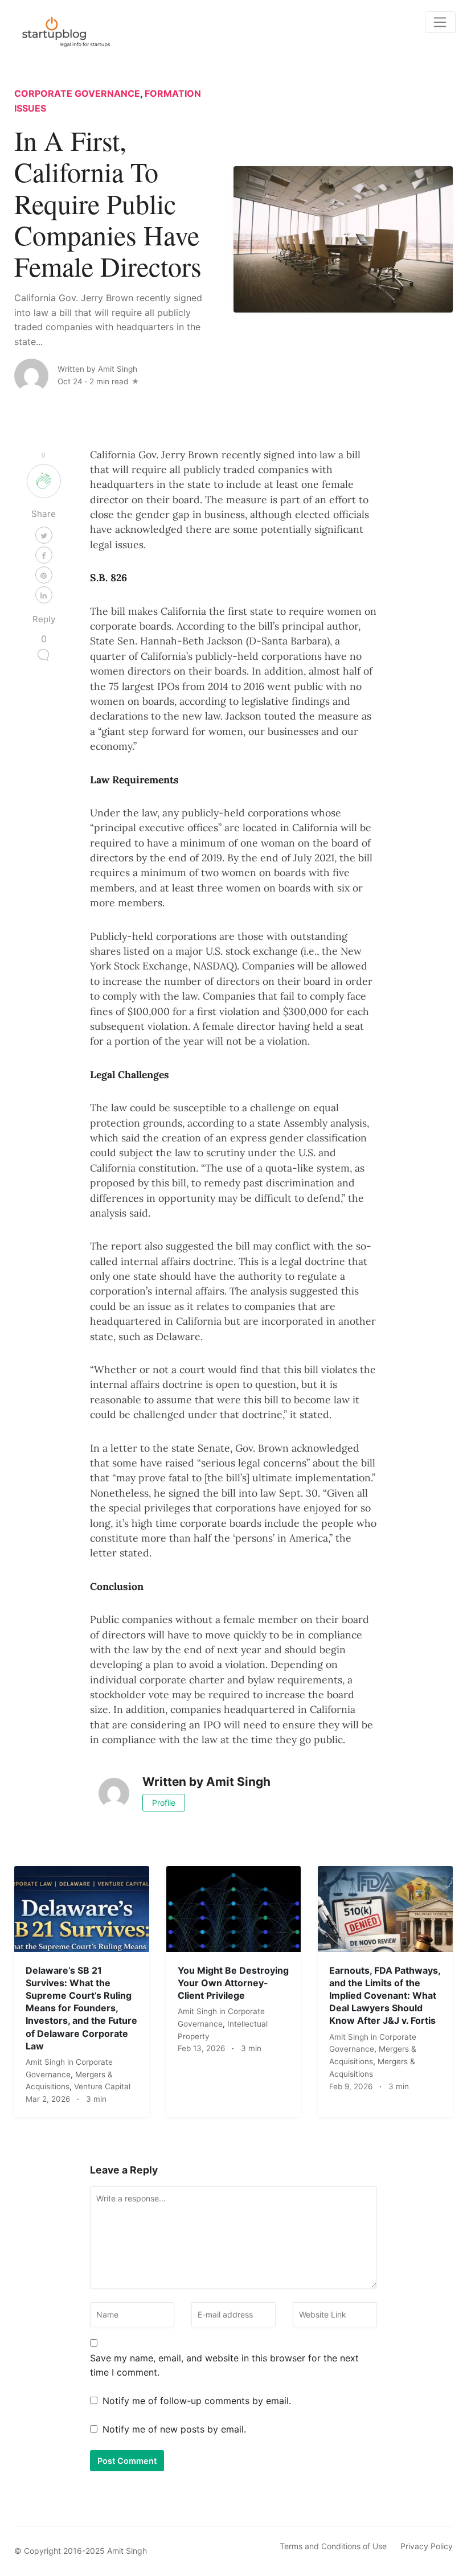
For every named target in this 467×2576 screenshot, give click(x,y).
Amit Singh (46, 2062)
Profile (164, 1803)
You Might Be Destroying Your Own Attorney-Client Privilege (233, 1983)
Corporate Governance (77, 93)
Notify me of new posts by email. (174, 2429)
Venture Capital (102, 2086)
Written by (97, 369)
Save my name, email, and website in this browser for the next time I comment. (224, 2365)
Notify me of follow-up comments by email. (197, 2401)
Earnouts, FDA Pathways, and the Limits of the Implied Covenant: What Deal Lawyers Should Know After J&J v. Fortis (385, 1996)
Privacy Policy (427, 2546)
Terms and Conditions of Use (333, 2546)
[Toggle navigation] (440, 22)
